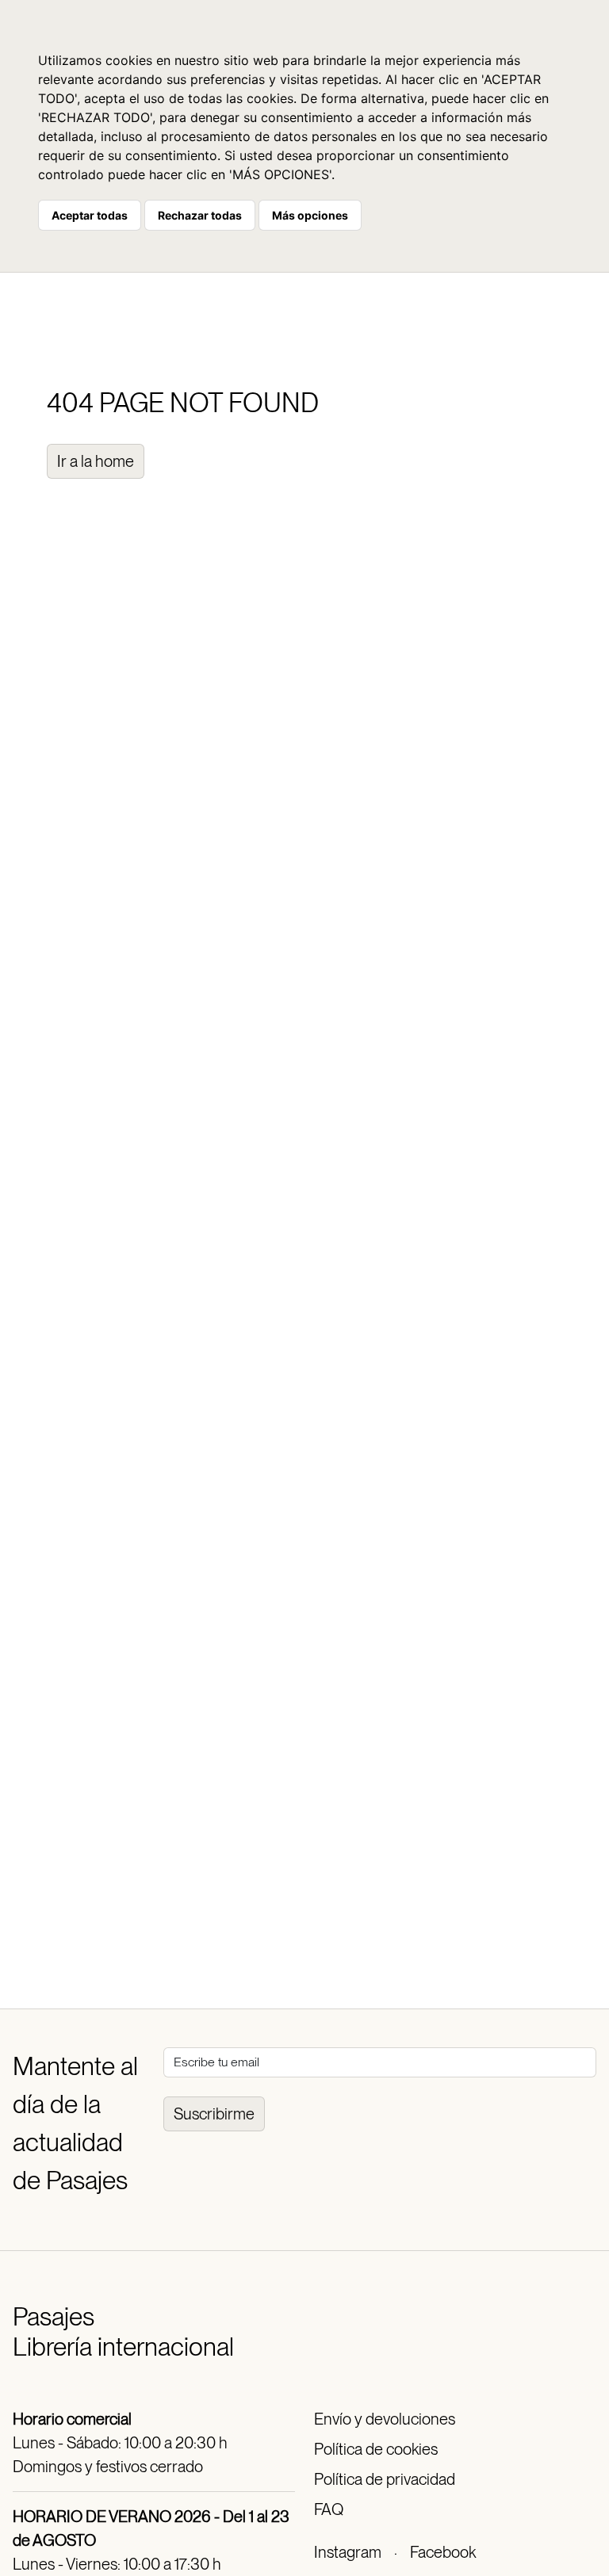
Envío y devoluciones (385, 2419)
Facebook (443, 2552)
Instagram (348, 2552)
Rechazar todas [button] (200, 215)
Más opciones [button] (310, 215)
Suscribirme (214, 2114)
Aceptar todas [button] (90, 215)
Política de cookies (376, 2449)
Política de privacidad (385, 2479)
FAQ (329, 2509)
